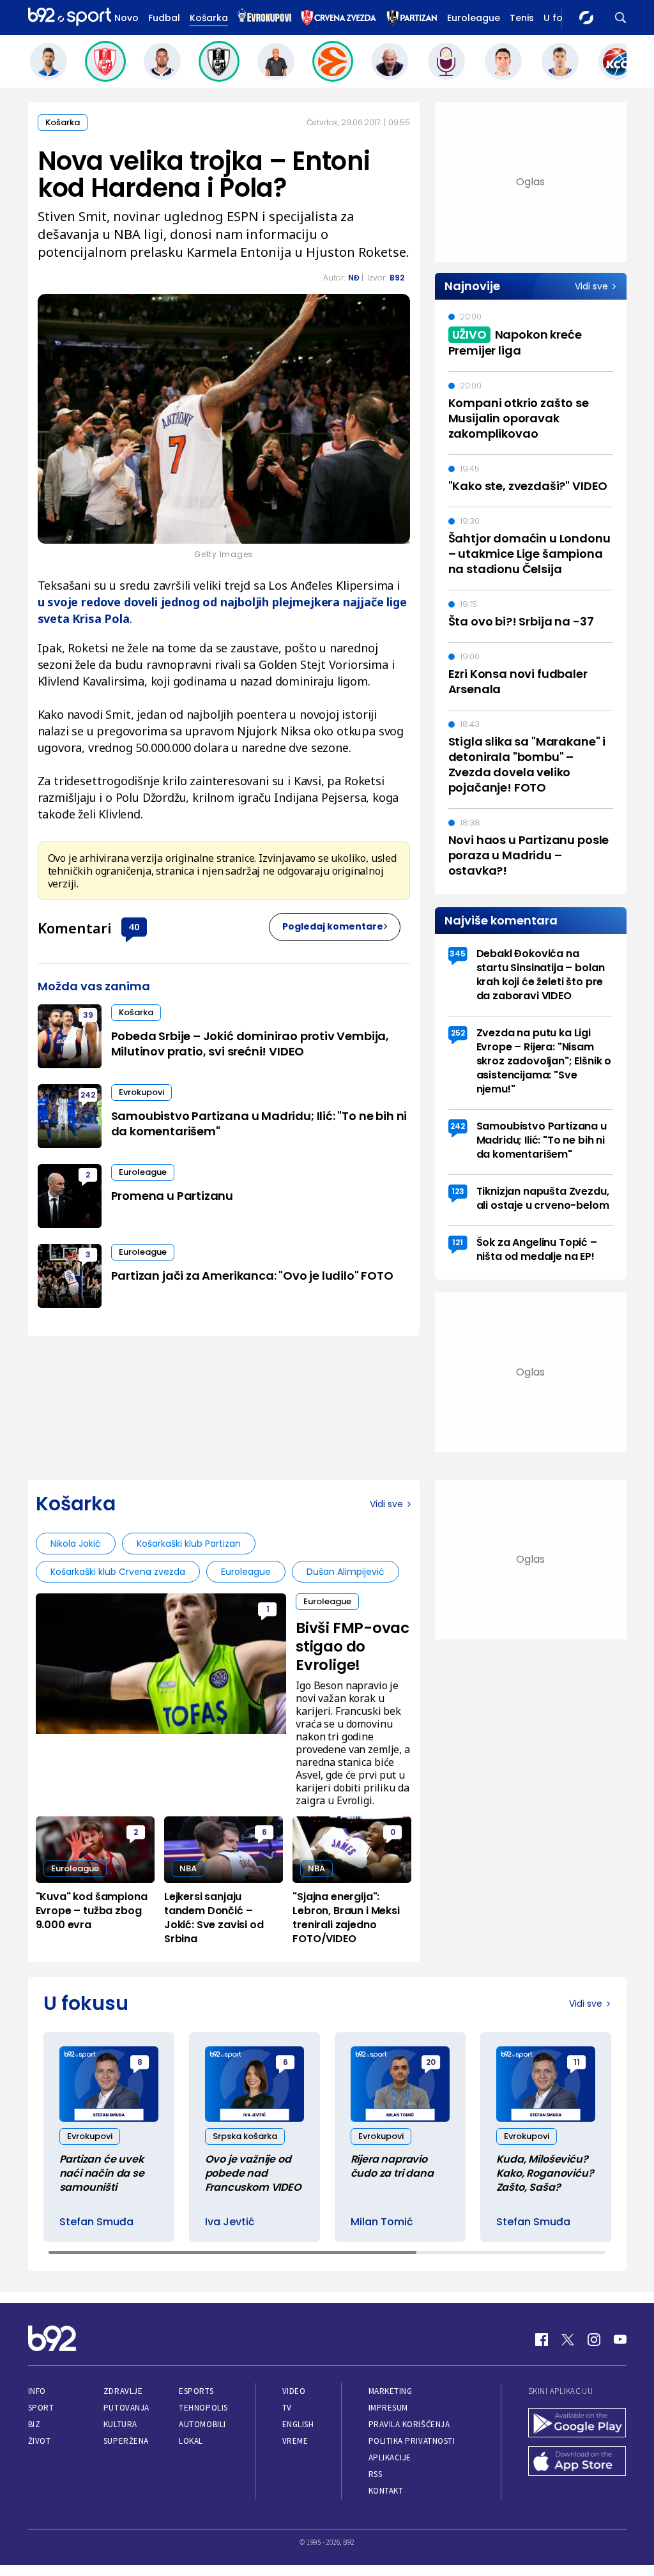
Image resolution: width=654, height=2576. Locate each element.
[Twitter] (568, 2340)
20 (431, 2062)
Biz (34, 2424)
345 (458, 954)
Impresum (388, 2408)
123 (458, 1191)
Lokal (191, 2441)
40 (134, 926)
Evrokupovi (141, 1092)
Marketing (391, 2391)
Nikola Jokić (76, 1544)
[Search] (621, 18)
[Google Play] (577, 2424)
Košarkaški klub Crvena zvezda (118, 1572)
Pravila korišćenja (409, 2424)
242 (88, 1095)
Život (40, 2441)
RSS (376, 2474)
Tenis (522, 18)
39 (88, 1015)
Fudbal (164, 18)
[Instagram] (594, 2340)
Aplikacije (390, 2457)
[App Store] (577, 2462)
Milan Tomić (382, 2222)
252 (458, 1033)
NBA (188, 1868)
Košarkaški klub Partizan (189, 1544)
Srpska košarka (245, 2136)
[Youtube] (620, 2340)
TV (287, 2408)
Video (294, 2391)
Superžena (126, 2441)
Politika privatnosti (412, 2441)
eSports (196, 2391)
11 (577, 2062)
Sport (41, 2408)
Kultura (120, 2424)
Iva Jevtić (230, 2222)
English (298, 2424)
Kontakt (386, 2491)
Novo (126, 18)
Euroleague (474, 18)
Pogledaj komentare (333, 926)
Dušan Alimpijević (346, 1572)
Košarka (209, 18)
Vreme (295, 2441)
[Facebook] (542, 2340)
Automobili (202, 2424)
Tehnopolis (203, 2408)
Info (37, 2391)
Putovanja (126, 2408)
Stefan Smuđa (96, 2222)
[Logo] (70, 18)
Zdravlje (123, 2391)
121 (458, 1242)
